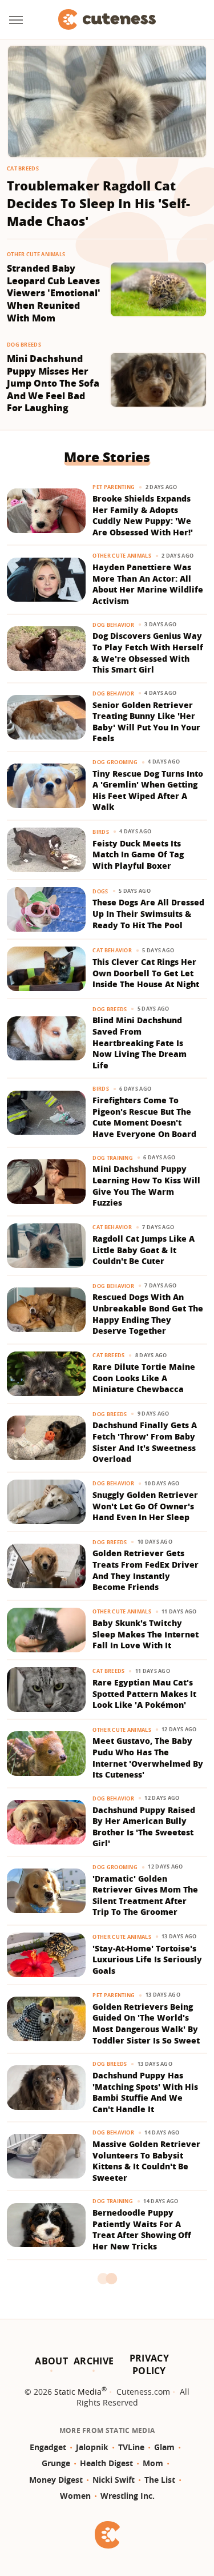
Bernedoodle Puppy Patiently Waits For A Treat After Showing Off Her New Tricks (142, 2229)
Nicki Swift (114, 2480)
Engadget (48, 2447)
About (51, 2361)
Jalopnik (92, 2447)
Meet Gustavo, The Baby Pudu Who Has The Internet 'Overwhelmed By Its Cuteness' (148, 1758)
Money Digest (56, 2480)
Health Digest (106, 2463)
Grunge (56, 2463)
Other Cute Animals (36, 254)
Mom (153, 2463)
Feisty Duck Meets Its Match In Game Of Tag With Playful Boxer (138, 854)
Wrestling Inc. (128, 2496)
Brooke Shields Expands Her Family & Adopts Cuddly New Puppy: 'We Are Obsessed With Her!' (143, 515)
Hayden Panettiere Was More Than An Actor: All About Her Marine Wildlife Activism (148, 584)
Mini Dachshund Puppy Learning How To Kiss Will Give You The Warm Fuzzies (146, 1186)
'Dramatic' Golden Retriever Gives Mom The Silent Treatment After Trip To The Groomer (145, 1895)
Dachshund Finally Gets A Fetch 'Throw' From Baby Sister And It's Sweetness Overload (145, 1442)
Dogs (100, 891)
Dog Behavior (113, 625)
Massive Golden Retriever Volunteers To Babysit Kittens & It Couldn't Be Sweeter (146, 2161)
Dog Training (113, 1158)
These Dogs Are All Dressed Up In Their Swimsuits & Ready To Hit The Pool (148, 913)
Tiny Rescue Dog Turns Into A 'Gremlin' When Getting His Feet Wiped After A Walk (148, 790)
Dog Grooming (115, 762)
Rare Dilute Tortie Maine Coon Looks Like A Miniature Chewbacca (144, 1378)
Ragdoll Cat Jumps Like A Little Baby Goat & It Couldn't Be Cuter (144, 1250)
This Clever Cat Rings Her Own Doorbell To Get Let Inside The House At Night (146, 973)
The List (160, 2480)
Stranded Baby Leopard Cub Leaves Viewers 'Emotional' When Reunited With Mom (54, 293)
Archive (94, 2361)
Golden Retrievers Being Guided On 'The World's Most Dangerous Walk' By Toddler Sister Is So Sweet (146, 2024)
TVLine (131, 2447)
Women (75, 2496)
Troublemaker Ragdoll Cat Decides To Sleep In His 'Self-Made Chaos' (98, 203)
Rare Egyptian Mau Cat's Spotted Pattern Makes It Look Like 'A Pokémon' (144, 1694)
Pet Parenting (114, 487)
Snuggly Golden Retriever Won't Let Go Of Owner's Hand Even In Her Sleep (145, 1506)
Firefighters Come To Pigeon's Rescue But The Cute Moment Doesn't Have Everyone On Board (144, 1117)
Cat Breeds (23, 168)
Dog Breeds (24, 345)
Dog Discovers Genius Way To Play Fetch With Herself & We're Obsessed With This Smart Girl (148, 653)
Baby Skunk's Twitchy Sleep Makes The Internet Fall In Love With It (146, 1634)
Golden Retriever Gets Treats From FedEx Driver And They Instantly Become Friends (146, 1570)
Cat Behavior (112, 950)
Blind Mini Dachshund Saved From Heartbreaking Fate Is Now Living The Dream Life (140, 1042)
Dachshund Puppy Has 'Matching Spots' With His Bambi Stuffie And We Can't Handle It (145, 2092)
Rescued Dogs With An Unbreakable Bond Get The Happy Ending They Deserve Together (148, 1314)
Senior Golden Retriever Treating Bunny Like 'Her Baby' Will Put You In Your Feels (146, 722)
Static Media (78, 2392)
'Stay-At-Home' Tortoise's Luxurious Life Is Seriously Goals (147, 1959)
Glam (164, 2447)
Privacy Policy (149, 2364)
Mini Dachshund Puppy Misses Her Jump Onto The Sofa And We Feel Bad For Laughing (53, 383)
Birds (101, 832)
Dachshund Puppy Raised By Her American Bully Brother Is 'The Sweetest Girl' (144, 1827)
